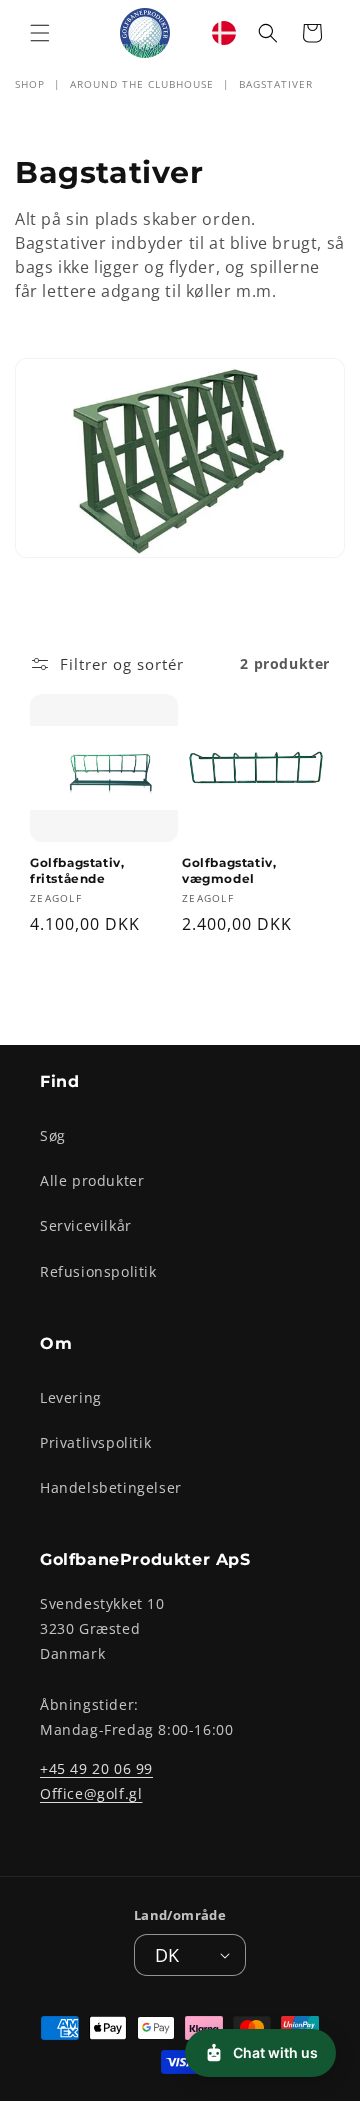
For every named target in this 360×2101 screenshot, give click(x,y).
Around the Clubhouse (142, 84)
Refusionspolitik (98, 1271)
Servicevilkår (86, 1225)
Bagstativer (276, 84)
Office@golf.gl (91, 1793)
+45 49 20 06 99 (96, 1768)
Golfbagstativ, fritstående (77, 870)
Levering (71, 1397)
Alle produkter (92, 1180)
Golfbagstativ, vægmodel (229, 870)
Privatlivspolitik (95, 1442)
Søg (53, 1135)
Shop (30, 84)
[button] (40, 33)
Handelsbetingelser (111, 1487)
